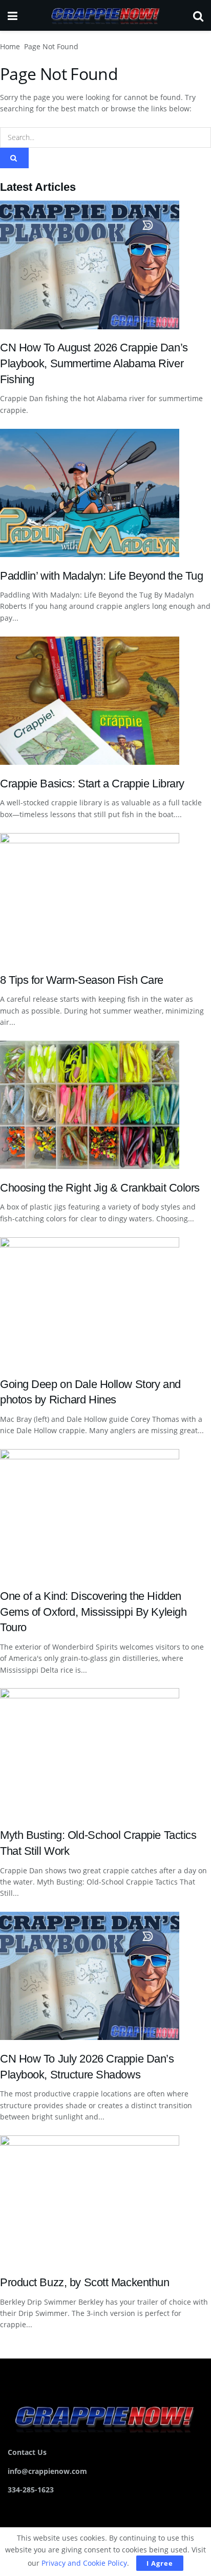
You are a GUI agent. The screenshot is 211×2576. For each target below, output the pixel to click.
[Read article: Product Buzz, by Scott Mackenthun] (105, 2199)
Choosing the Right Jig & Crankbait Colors (100, 1188)
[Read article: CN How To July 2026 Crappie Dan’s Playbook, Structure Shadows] (105, 1976)
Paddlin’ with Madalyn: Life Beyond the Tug (102, 576)
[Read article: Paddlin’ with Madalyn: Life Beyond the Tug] (105, 493)
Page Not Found (51, 46)
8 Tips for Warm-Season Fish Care (82, 980)
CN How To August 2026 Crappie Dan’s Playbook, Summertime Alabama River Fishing (94, 363)
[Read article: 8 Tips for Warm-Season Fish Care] (105, 897)
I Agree (160, 2563)
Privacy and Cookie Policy (84, 2563)
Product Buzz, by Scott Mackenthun (85, 2282)
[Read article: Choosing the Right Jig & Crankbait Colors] (105, 1105)
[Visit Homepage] (105, 15)
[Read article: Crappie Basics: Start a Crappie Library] (105, 701)
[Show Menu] (13, 15)
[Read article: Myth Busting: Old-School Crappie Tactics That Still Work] (105, 1752)
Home (10, 46)
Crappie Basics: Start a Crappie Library (92, 784)
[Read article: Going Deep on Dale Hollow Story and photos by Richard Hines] (105, 1301)
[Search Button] (198, 15)
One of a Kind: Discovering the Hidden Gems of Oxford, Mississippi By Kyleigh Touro (93, 1612)
